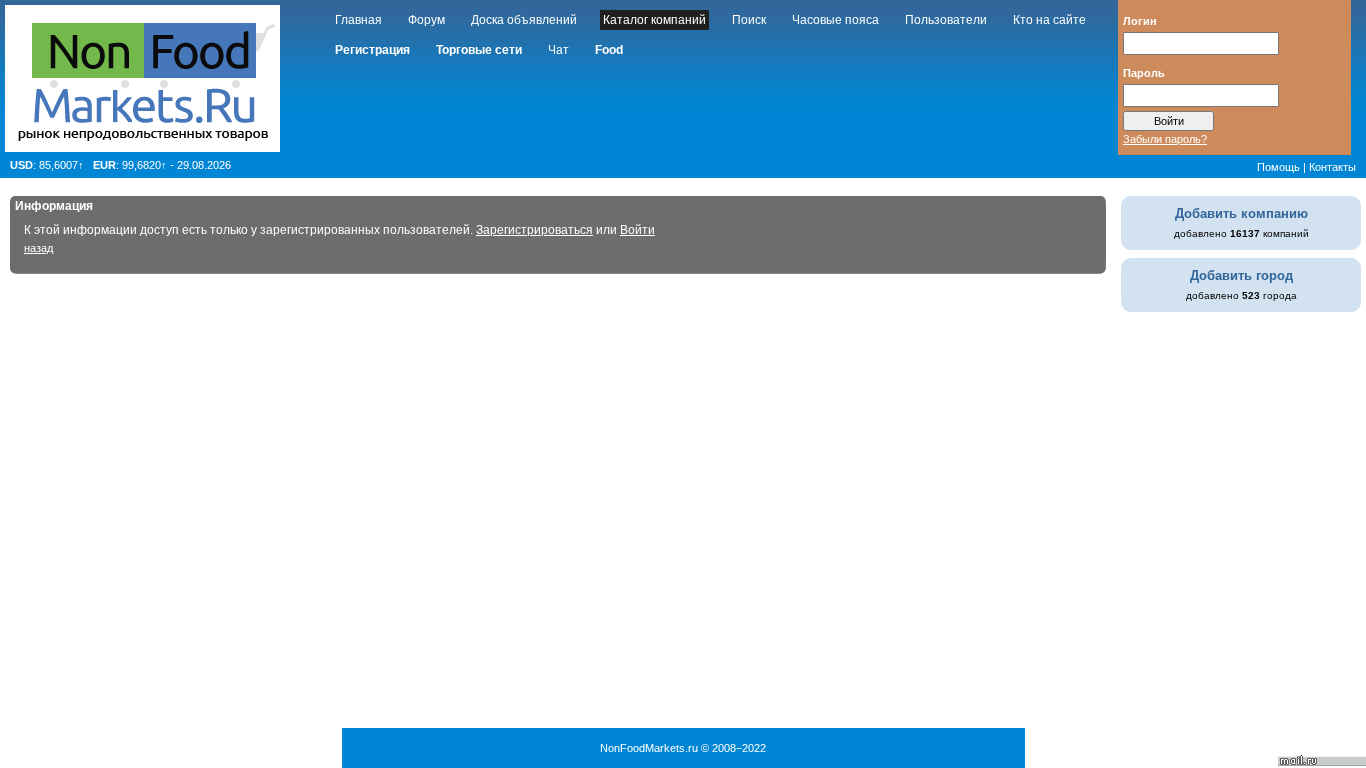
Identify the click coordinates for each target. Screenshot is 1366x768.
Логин (1140, 20)
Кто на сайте (1049, 20)
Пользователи (946, 20)
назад (38, 248)
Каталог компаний (654, 20)
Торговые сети (479, 50)
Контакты (1332, 167)
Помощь (1278, 167)
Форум (426, 20)
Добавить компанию (1241, 213)
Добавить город (1241, 275)
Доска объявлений (524, 20)
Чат (558, 50)
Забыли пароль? (1165, 139)
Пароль (1144, 72)
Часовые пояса (835, 20)
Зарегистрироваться (534, 230)
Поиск (749, 20)
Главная (358, 20)
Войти (637, 230)
